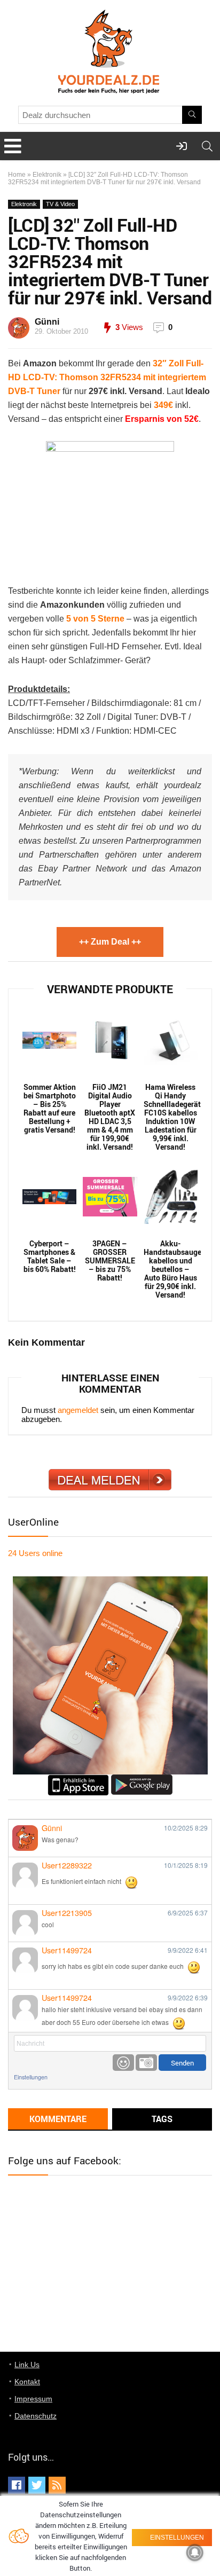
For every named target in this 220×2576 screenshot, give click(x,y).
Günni (47, 322)
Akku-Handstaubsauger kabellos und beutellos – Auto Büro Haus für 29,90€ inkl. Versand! (171, 1269)
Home (17, 175)
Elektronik (47, 175)
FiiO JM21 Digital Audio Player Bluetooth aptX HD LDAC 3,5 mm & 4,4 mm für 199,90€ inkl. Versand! (110, 1117)
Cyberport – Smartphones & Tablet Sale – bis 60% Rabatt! (50, 1256)
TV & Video (60, 204)
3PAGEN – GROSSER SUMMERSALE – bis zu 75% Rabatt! (110, 1261)
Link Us (27, 2365)
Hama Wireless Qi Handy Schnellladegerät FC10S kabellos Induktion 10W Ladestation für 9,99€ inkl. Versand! (171, 1117)
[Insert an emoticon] (123, 2063)
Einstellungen (31, 2077)
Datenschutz (36, 2416)
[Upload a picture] (146, 2063)
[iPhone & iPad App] (78, 1779)
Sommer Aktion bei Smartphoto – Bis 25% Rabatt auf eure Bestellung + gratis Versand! (50, 1109)
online (35, 1553)
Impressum (33, 2399)
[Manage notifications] (195, 2553)
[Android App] (142, 1779)
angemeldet (78, 1410)
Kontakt (27, 2382)
